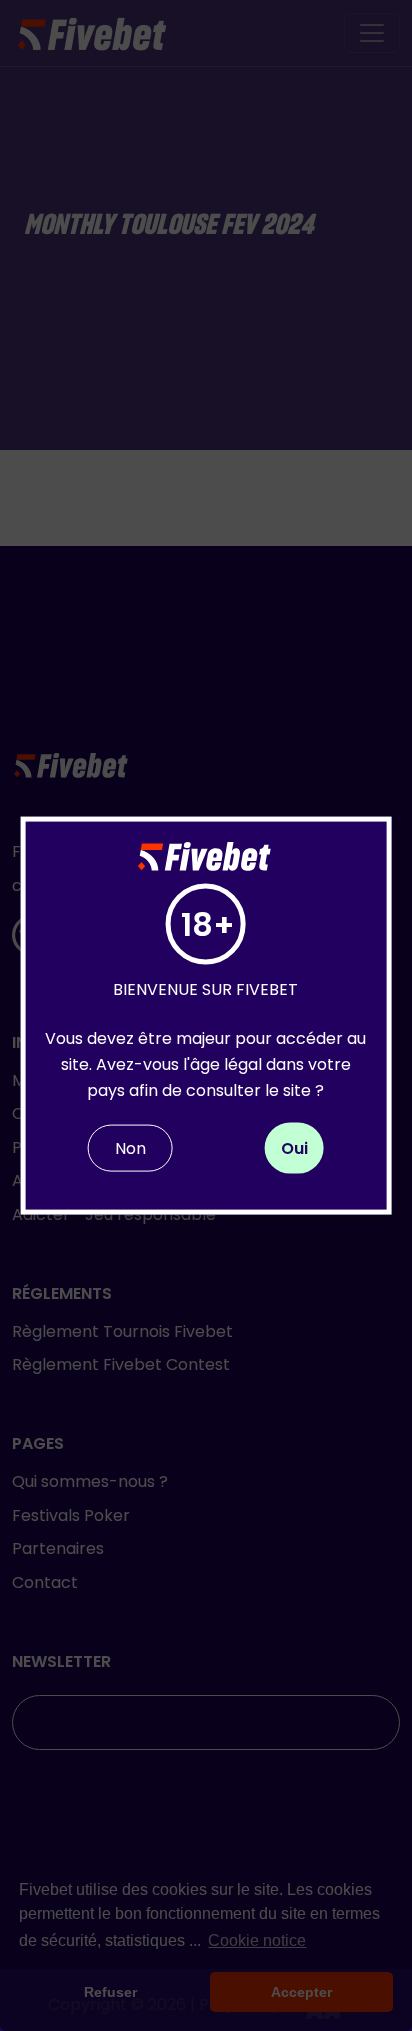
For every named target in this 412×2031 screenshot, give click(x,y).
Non (130, 1148)
